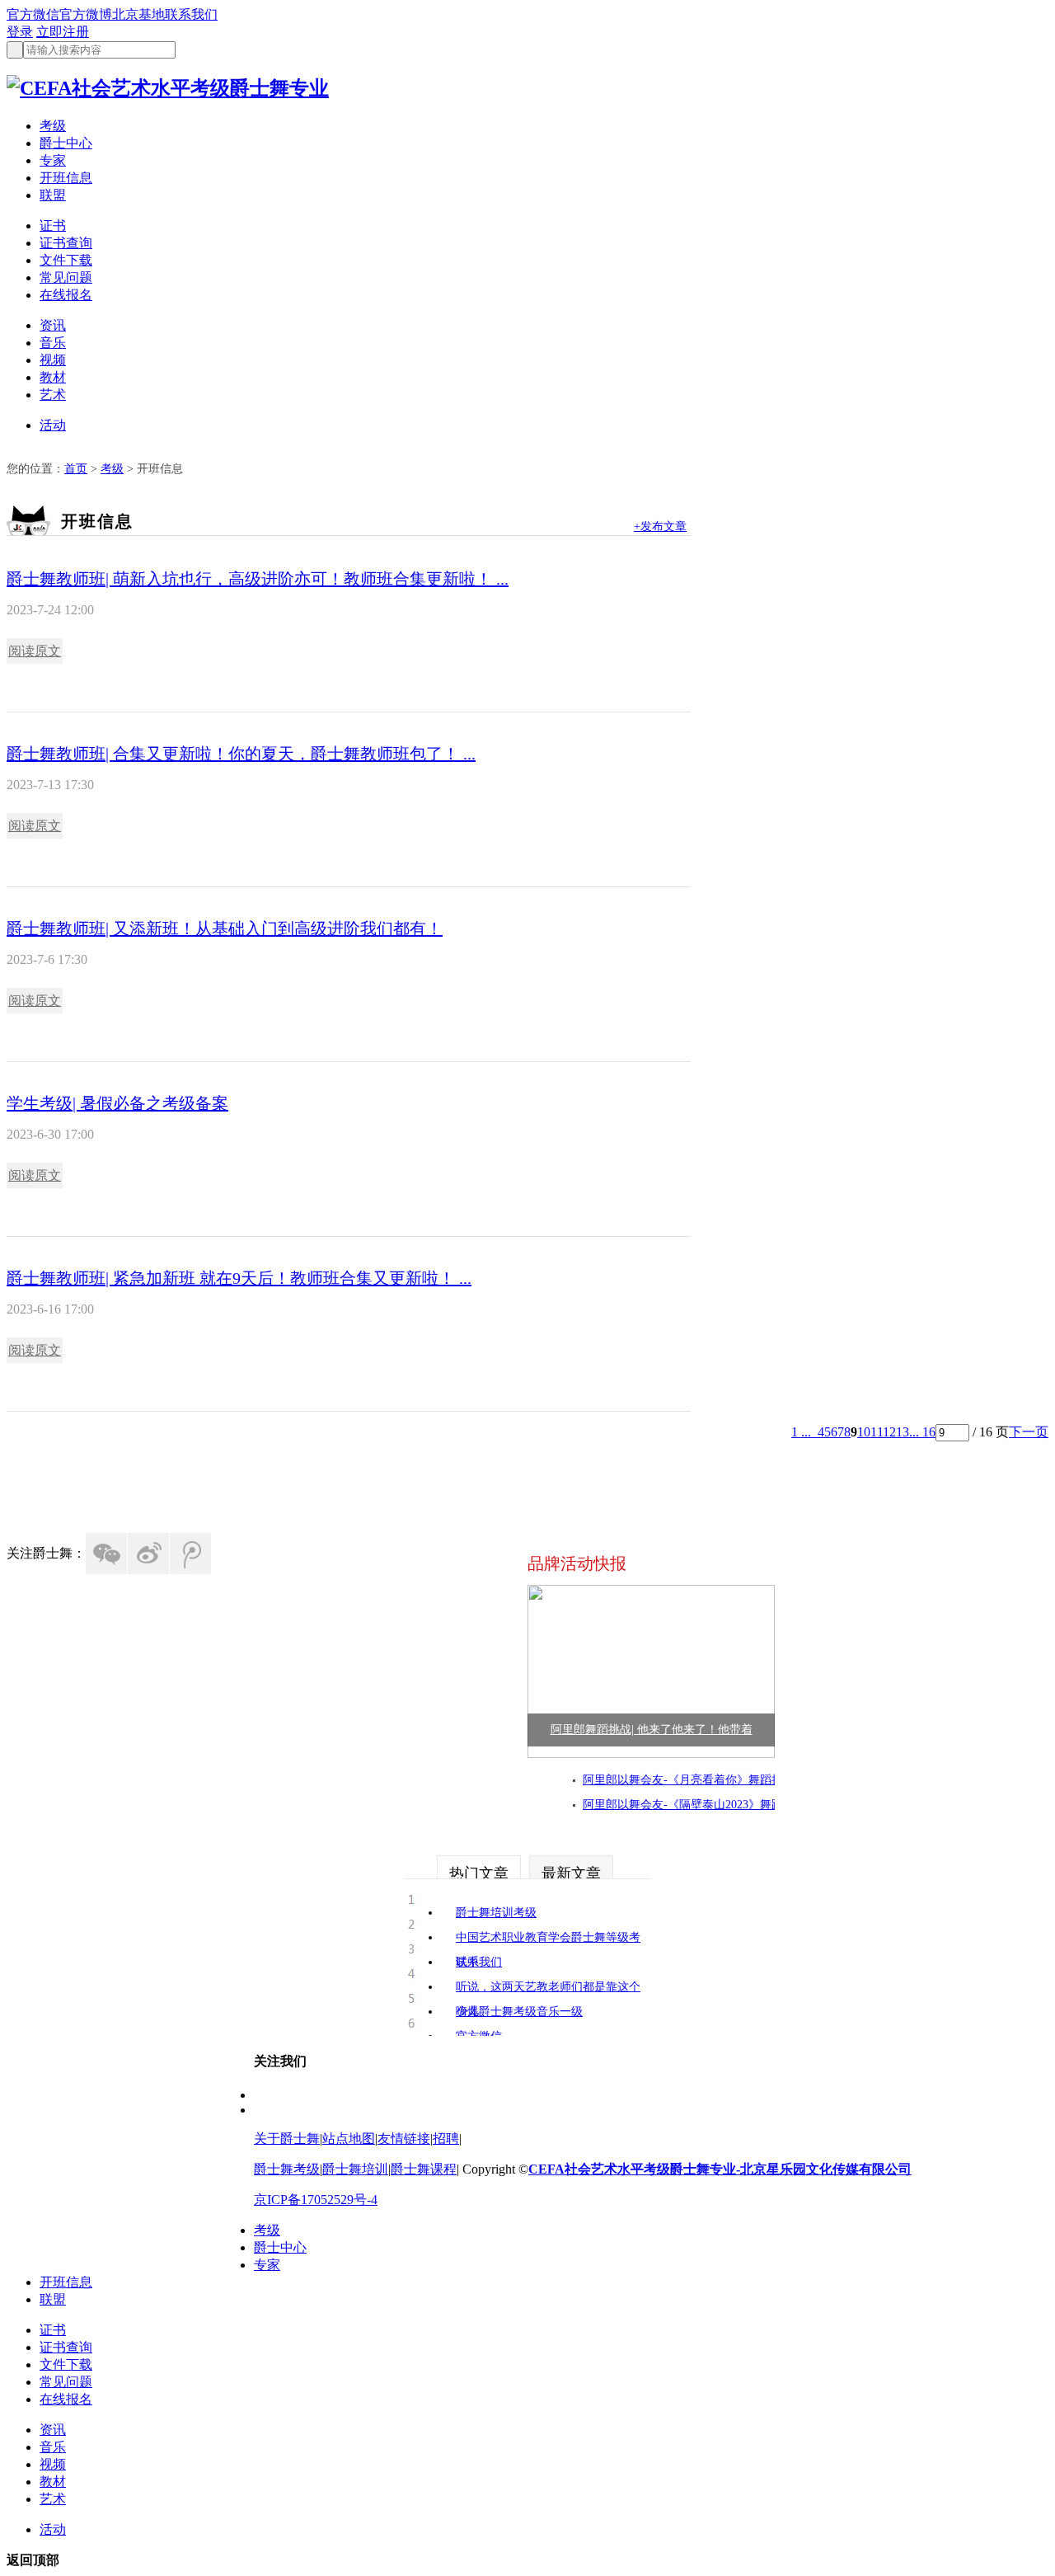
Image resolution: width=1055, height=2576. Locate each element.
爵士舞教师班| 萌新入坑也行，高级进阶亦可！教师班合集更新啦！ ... (258, 579)
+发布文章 (660, 526)
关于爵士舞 (287, 2139)
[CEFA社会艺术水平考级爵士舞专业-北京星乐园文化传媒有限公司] (168, 88)
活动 (53, 425)
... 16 (922, 1432)
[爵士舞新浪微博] (148, 1554)
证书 (53, 226)
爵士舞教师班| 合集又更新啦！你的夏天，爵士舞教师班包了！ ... (241, 754)
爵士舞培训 (355, 2169)
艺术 (53, 395)
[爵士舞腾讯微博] (190, 1554)
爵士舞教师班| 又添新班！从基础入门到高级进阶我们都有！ (225, 928)
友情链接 (404, 2139)
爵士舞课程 (424, 2169)
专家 (53, 160)
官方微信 (33, 14)
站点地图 (349, 2139)
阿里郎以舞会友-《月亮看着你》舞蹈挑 (683, 1780)
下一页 (1029, 1432)
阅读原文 (35, 651)
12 (889, 1432)
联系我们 (191, 14)
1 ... (801, 1432)
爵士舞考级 (287, 2169)
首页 (76, 469)
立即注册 (63, 32)
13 (903, 1432)
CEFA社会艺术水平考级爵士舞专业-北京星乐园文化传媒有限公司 (720, 2169)
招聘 (446, 2139)
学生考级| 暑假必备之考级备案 (117, 1103)
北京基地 (138, 14)
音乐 (53, 343)
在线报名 (66, 295)
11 (877, 1432)
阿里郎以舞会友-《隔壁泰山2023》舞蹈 (683, 1805)
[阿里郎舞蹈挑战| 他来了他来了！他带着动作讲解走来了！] (651, 1753)
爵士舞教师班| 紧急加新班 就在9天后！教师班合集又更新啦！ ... (239, 1278)
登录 (20, 32)
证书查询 (66, 243)
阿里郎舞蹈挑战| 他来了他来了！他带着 (652, 1730)
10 (864, 1432)
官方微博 (86, 14)
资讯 (53, 325)
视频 (53, 360)
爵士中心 (66, 143)
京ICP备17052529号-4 (316, 2200)
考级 (53, 126)
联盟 (53, 195)
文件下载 (66, 260)
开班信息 (66, 178)
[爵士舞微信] (106, 1554)
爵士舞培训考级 (496, 1913)
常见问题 (66, 277)
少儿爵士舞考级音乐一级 (519, 2012)
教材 (53, 377)
